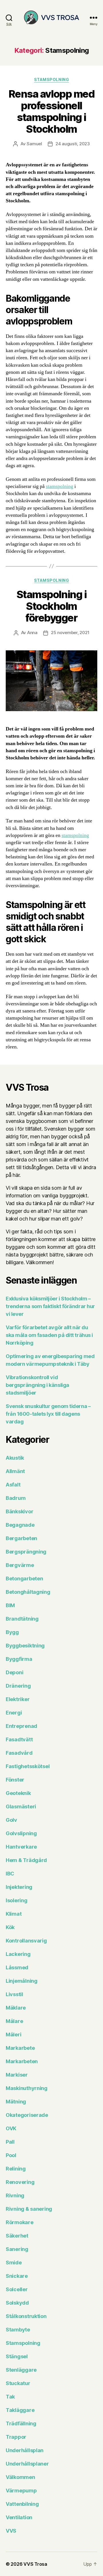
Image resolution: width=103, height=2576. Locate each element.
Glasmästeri (21, 1807)
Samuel (34, 144)
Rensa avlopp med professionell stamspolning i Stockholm (51, 111)
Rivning (15, 2195)
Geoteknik (18, 1793)
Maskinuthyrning (27, 2088)
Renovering (20, 2182)
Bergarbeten (21, 1538)
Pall (10, 2142)
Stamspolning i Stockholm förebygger (51, 606)
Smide (14, 2263)
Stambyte (18, 2330)
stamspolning (60, 486)
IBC (10, 1874)
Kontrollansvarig (26, 1941)
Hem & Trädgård (26, 1860)
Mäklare (16, 2008)
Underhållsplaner (27, 2464)
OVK (11, 2128)
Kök (10, 1927)
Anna (32, 633)
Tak (10, 2397)
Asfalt (13, 1485)
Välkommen (20, 2477)
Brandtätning (22, 1619)
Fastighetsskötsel (28, 1766)
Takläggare (20, 2410)
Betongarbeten (24, 1579)
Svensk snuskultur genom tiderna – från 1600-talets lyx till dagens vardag (48, 1414)
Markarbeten (22, 2061)
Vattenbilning (22, 2504)
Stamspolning (51, 79)
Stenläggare (21, 2370)
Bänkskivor (19, 1511)
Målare (14, 2021)
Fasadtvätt (19, 1739)
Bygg (12, 1632)
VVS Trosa (35, 2564)
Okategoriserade (27, 2115)
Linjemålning (22, 1981)
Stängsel (17, 2356)
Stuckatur (18, 2383)
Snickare (17, 2276)
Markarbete (20, 2048)
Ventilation (19, 2517)
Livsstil (14, 1994)
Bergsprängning (26, 1552)
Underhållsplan (25, 2450)
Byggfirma (19, 1659)
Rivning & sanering (29, 2209)
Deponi (14, 1672)
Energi (14, 1713)
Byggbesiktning (25, 1646)
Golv (11, 1820)
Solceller (17, 2289)
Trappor (16, 2437)
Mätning (16, 2102)
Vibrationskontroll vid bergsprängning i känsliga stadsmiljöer (37, 1385)
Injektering (19, 1887)
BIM (10, 1605)
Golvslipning (21, 1833)
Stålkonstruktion (26, 2316)
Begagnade (20, 1525)
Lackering (18, 1954)
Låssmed (17, 1967)
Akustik (15, 1458)
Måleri (13, 2035)
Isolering (17, 1900)
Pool (11, 2155)
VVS (11, 2531)
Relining (16, 2169)
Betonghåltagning (28, 1592)
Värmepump (21, 2491)
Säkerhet (17, 2236)
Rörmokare (20, 2222)
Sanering (17, 2249)
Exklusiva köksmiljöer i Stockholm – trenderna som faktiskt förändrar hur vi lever (50, 1306)
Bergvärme (20, 1565)
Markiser (17, 2075)
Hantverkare (21, 1847)
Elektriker (18, 1699)
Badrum (16, 1498)
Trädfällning (21, 2423)
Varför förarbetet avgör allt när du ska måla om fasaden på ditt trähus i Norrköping (49, 1335)
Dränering (18, 1686)
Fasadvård (19, 1753)
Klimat (14, 1914)
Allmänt (15, 1471)
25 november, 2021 (70, 633)
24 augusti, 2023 (73, 144)
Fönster (15, 1780)
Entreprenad (21, 1726)
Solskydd (17, 2303)
